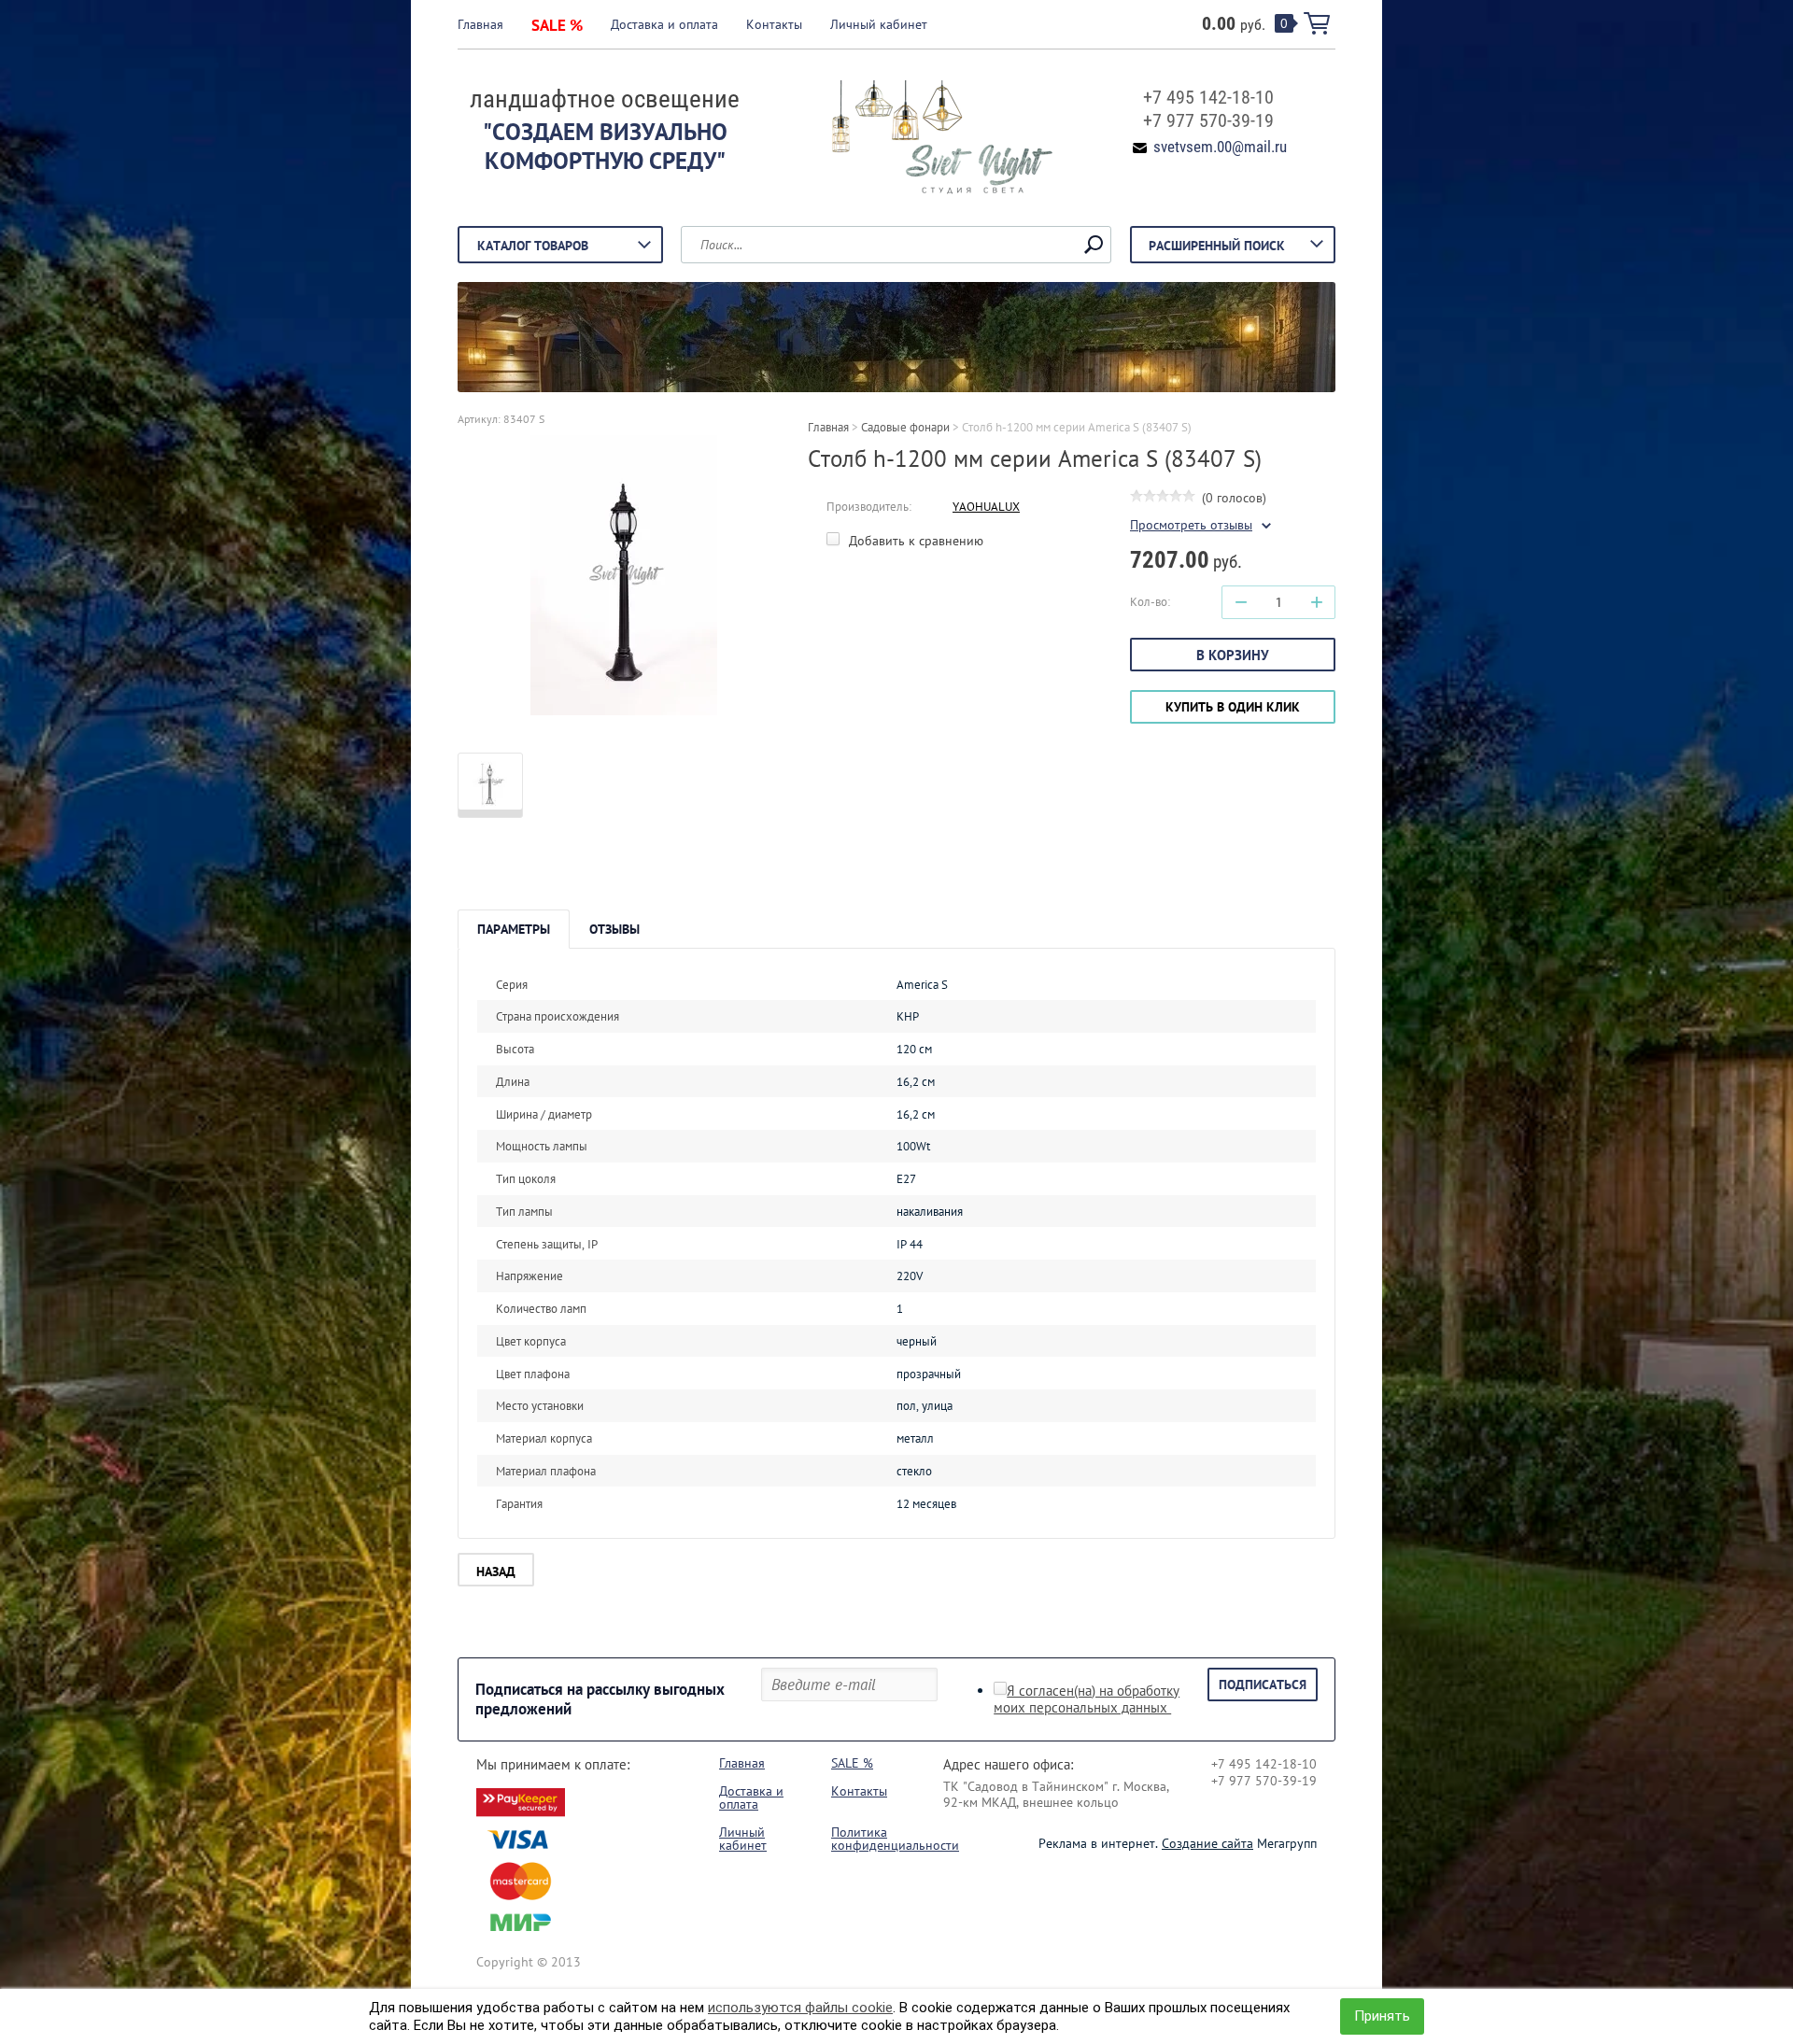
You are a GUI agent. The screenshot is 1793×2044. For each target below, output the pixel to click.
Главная (480, 24)
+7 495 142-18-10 (1208, 97)
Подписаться (1263, 1685)
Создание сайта (1207, 1843)
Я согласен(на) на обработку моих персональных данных (1087, 1699)
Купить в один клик (1233, 707)
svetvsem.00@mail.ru (1220, 147)
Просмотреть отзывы (1191, 525)
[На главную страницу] (930, 139)
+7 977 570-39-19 (1208, 120)
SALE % (557, 25)
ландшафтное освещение (605, 99)
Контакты (774, 24)
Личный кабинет (879, 24)
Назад (496, 1572)
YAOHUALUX (986, 507)
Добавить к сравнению (914, 541)
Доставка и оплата (664, 24)
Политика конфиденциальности (895, 1839)
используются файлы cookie (800, 2008)
